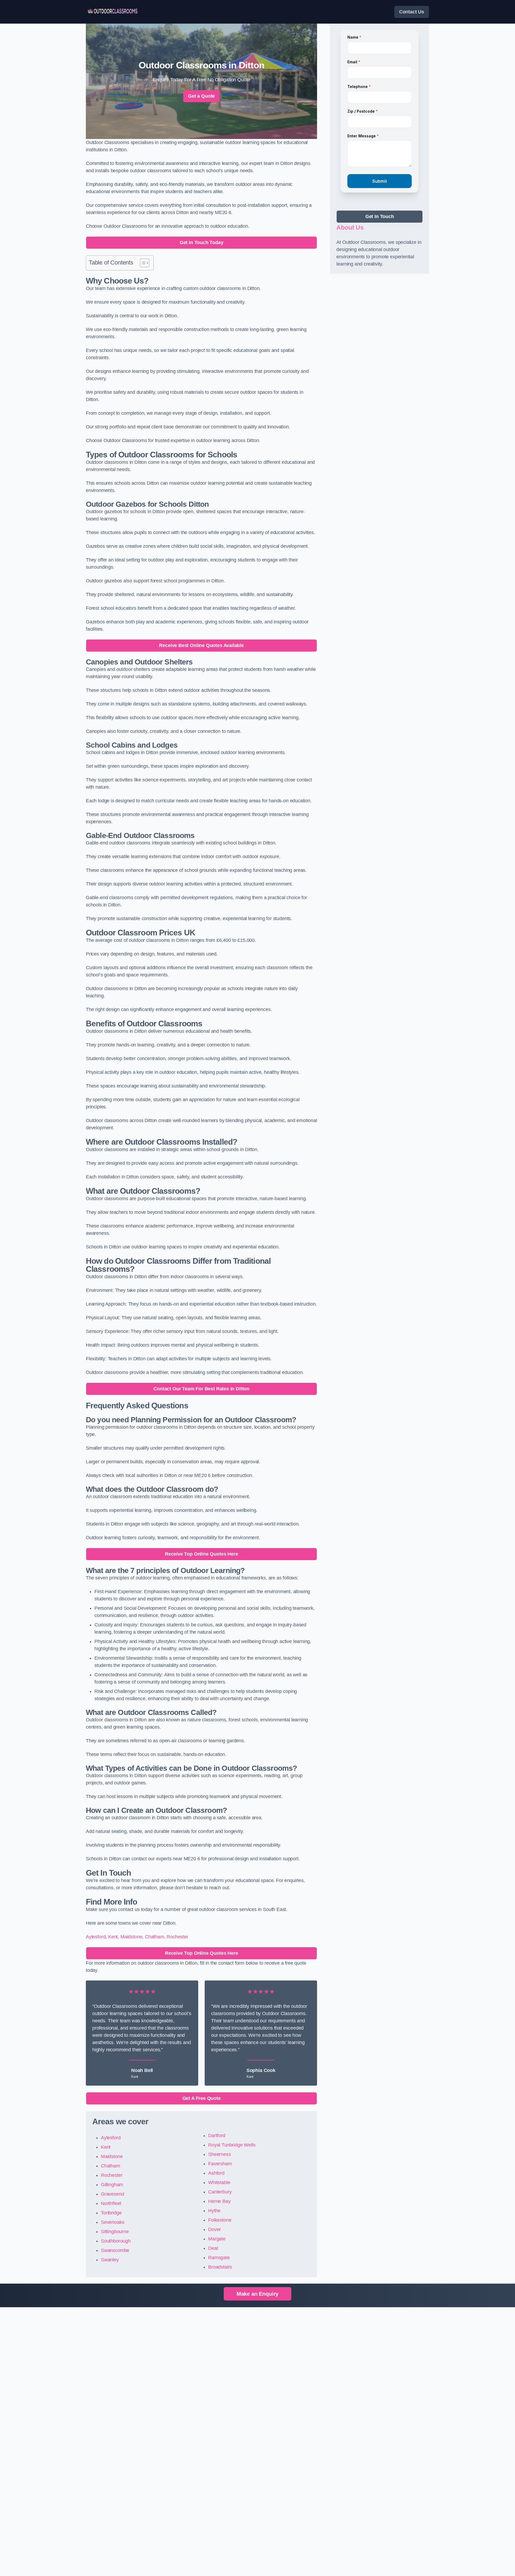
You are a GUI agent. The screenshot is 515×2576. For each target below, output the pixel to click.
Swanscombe (115, 2250)
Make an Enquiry (257, 2294)
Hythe (214, 2211)
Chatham (154, 1937)
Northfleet (111, 2203)
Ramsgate (219, 2258)
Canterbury (220, 2192)
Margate (217, 2239)
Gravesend (112, 2194)
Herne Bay (219, 2201)
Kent (113, 1937)
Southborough (116, 2241)
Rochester (177, 1937)
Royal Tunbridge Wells (232, 2145)
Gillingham (112, 2185)
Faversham (220, 2164)
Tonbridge (111, 2213)
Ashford (216, 2173)
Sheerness (219, 2154)
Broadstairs (220, 2267)
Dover (214, 2229)
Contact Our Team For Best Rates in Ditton (201, 1389)
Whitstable (219, 2182)
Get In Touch (380, 216)
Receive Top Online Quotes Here (202, 1554)
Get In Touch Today (202, 242)
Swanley (110, 2260)
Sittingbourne (115, 2232)
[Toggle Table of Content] (142, 263)
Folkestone (220, 2220)
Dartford (217, 2136)
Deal (213, 2248)
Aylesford (96, 1937)
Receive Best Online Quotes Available (201, 645)
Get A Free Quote (202, 2098)
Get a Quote (201, 96)
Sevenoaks (113, 2222)
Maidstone (131, 1937)
